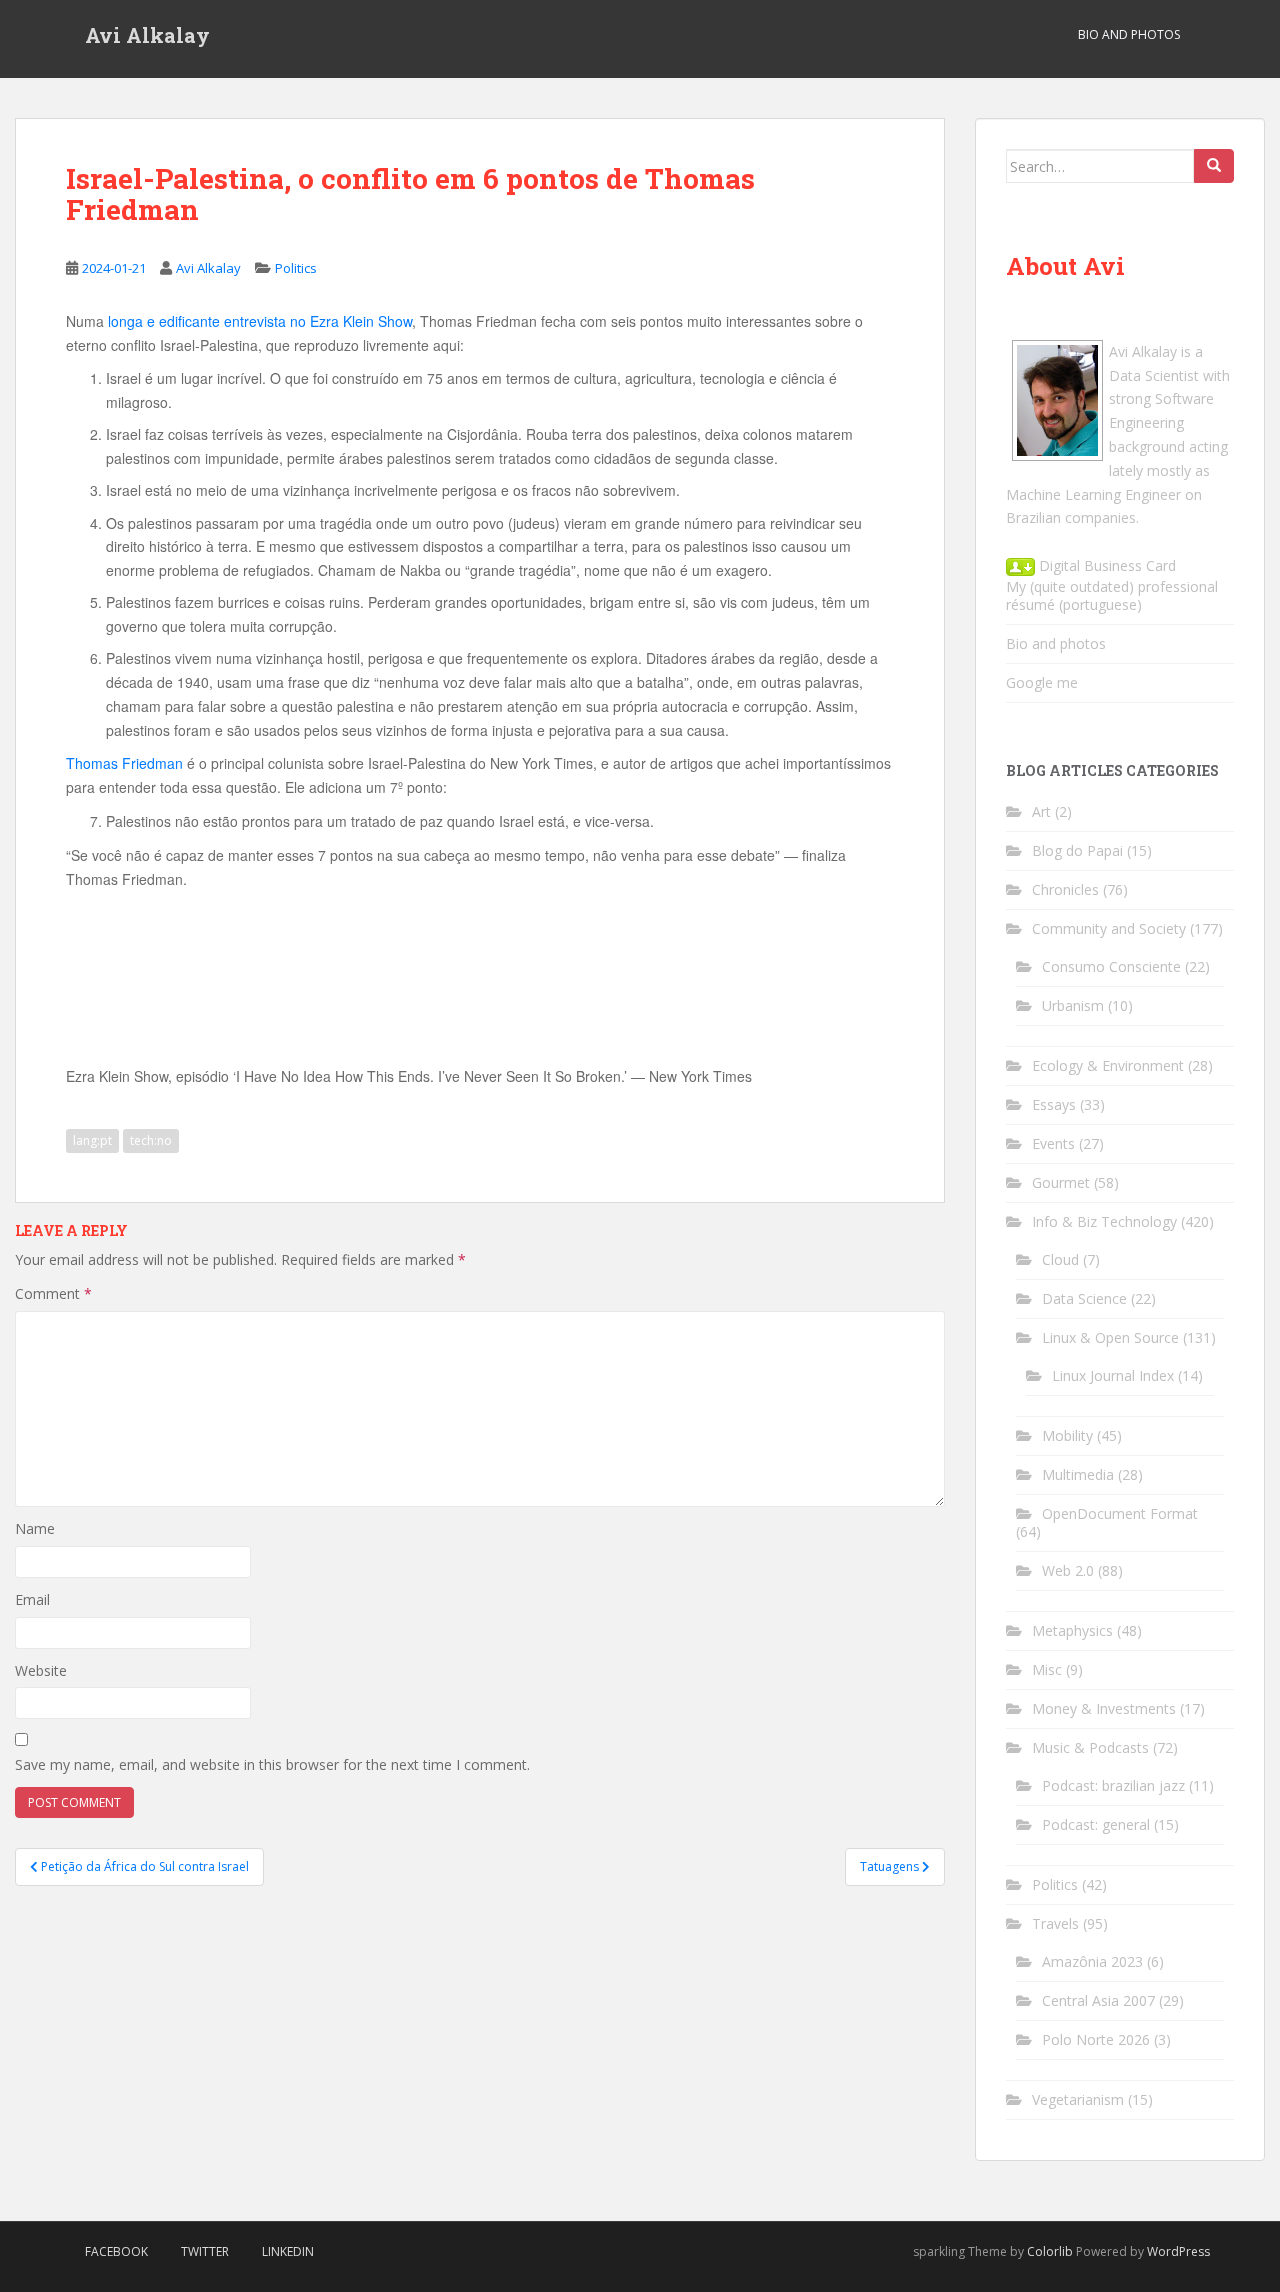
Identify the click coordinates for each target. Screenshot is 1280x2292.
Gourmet (1061, 1182)
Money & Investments (1104, 1708)
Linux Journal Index (1113, 1375)
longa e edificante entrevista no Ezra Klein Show (260, 321)
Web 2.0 (1068, 1570)
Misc (1047, 1669)
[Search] (1214, 166)
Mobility (1067, 1435)
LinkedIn (288, 2251)
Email (32, 1599)
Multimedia (1078, 1474)
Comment (53, 1293)
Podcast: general (1096, 1824)
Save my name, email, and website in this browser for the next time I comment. (272, 1764)
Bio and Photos (1129, 34)
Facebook (116, 2251)
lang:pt (92, 1140)
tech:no (151, 1140)
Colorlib (1050, 2251)
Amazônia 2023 (1092, 1961)
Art (1041, 811)
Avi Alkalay (147, 35)
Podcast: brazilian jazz (1113, 1785)
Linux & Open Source (1110, 1337)
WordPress (1178, 2251)
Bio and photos (1056, 643)
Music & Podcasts (1090, 1747)
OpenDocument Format (1120, 1513)
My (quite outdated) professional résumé (1112, 595)
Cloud (1060, 1259)
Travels (1055, 1923)
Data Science (1084, 1298)
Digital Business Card (1105, 565)
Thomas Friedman (124, 763)
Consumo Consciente (1111, 966)
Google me (1042, 682)
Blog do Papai (1077, 850)
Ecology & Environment (1108, 1065)
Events (1053, 1143)
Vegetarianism (1078, 2099)
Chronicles (1065, 889)
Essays (1054, 1104)
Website (41, 1670)
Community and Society (1109, 928)
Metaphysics (1072, 1630)
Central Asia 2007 (1098, 2000)
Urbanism (1073, 1005)
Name (35, 1528)
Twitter (205, 2251)
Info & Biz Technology (1104, 1221)
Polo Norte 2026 (1096, 2039)
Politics (296, 268)
